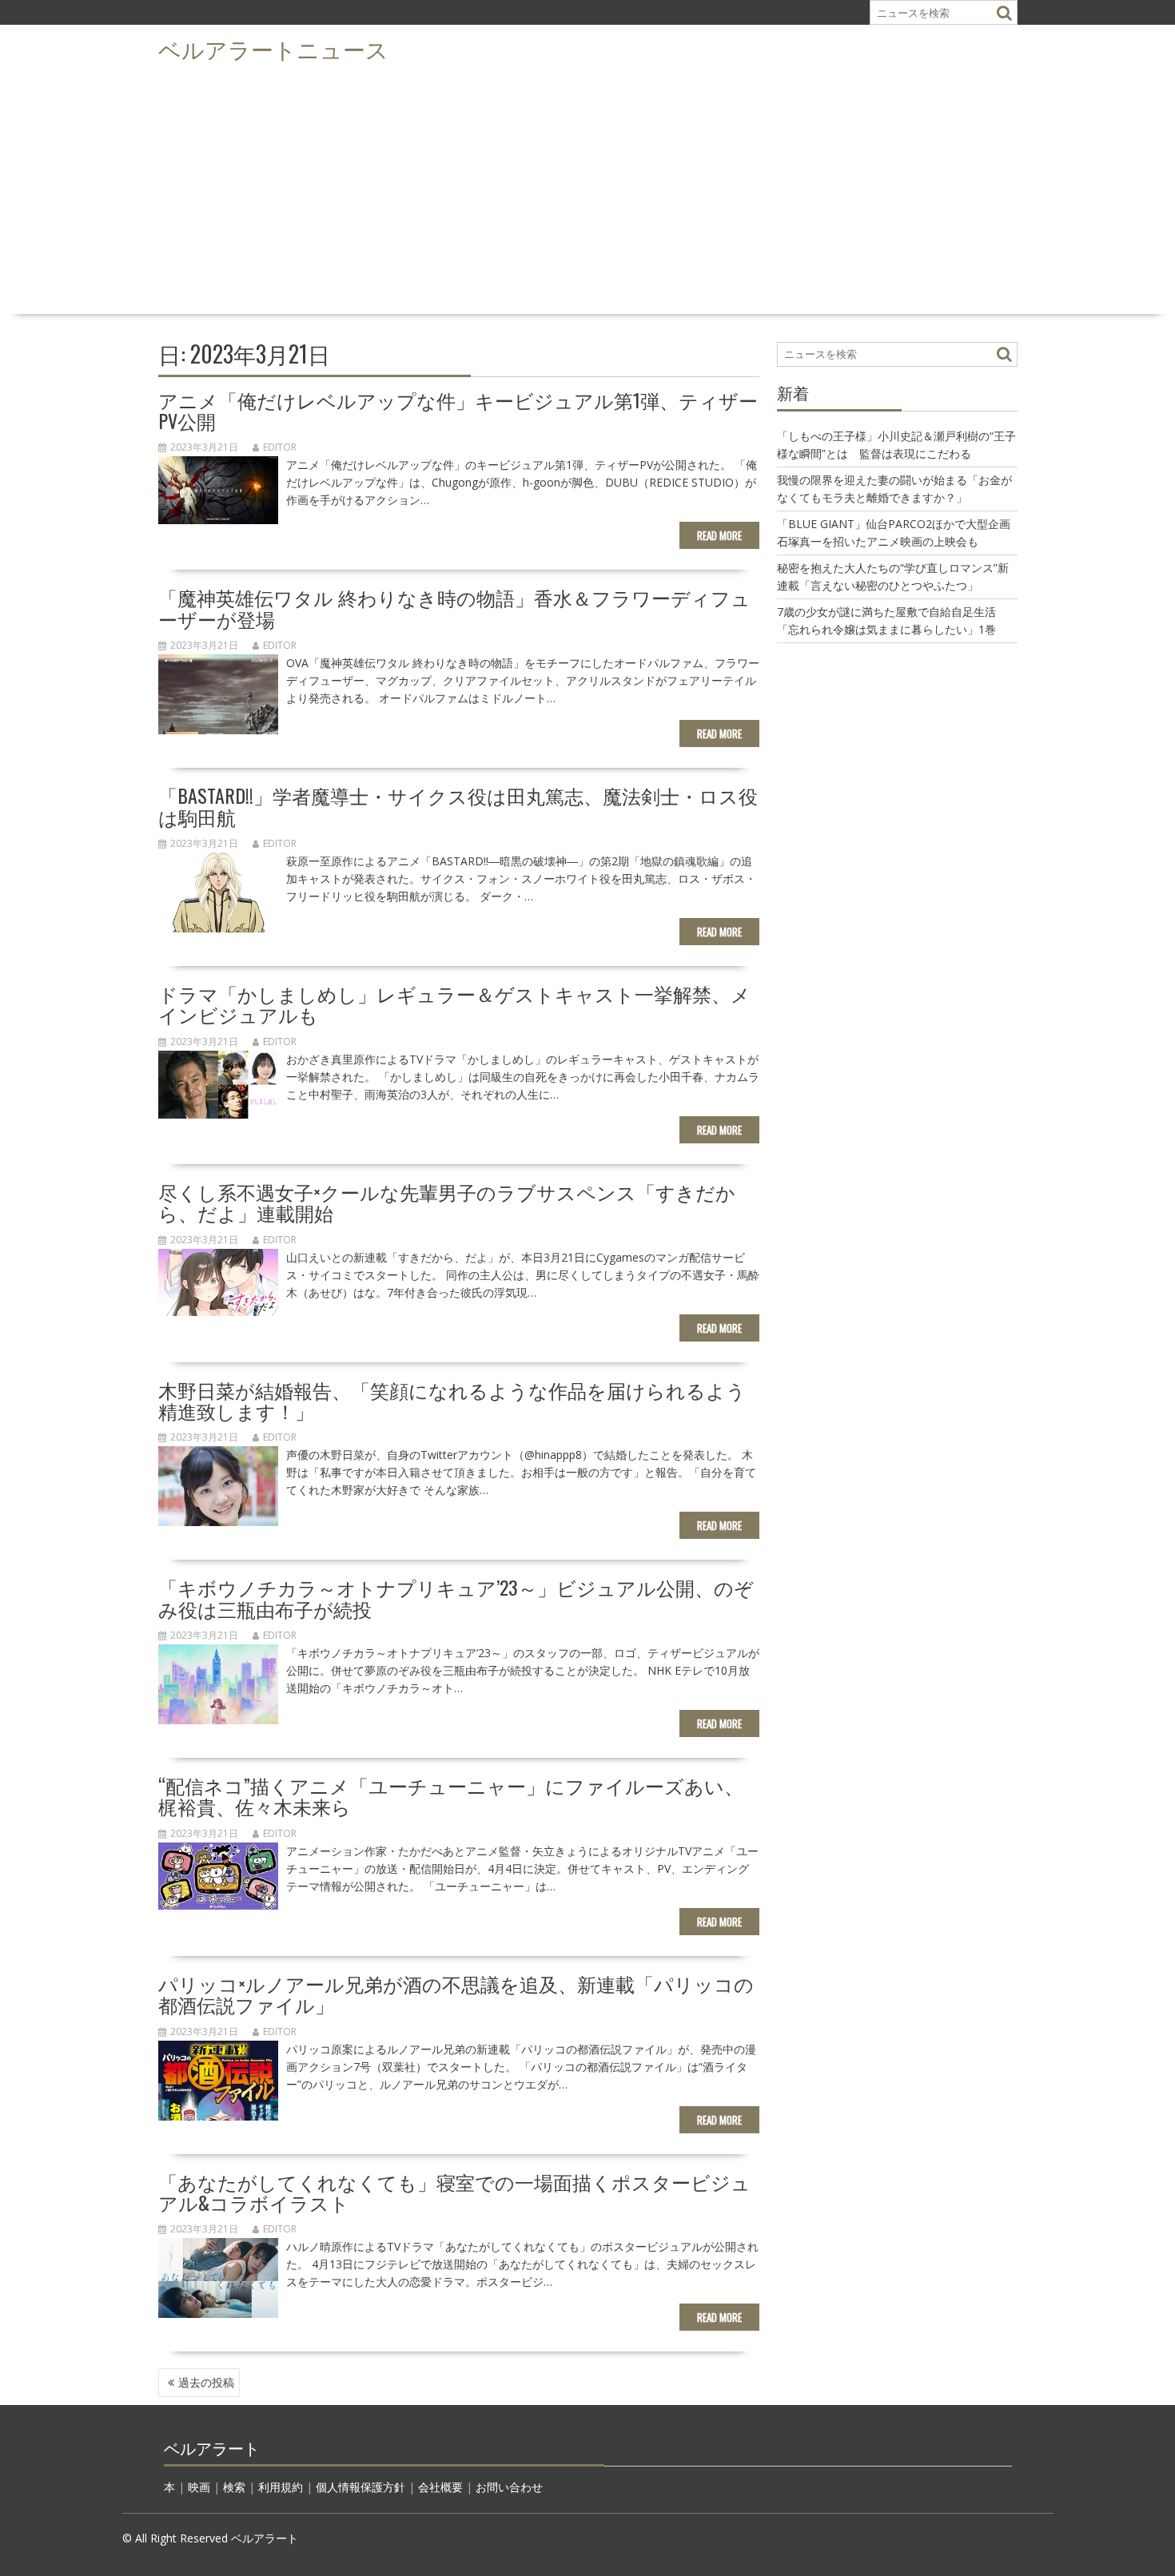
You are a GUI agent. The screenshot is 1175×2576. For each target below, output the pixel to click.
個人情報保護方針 (360, 2487)
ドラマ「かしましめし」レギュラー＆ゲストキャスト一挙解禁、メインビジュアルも (454, 1004)
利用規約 (281, 2487)
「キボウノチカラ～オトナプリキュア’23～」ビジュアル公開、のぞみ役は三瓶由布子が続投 (456, 1597)
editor (280, 447)
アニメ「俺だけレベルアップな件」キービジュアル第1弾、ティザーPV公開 (458, 410)
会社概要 (440, 2487)
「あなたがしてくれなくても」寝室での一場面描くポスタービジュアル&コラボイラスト (454, 2192)
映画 (199, 2487)
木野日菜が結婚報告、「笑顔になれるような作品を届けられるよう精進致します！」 (452, 1400)
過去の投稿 (206, 2382)
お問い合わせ (509, 2487)
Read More (719, 535)
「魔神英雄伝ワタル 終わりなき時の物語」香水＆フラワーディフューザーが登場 (454, 607)
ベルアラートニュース (273, 48)
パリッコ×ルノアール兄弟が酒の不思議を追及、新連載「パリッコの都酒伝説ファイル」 (456, 1994)
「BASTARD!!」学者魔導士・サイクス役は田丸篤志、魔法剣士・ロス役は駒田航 (458, 805)
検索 (234, 2487)
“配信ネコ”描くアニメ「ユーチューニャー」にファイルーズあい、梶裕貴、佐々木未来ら (451, 1795)
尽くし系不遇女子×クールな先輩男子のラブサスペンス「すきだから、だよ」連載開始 (447, 1202)
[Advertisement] (587, 189)
